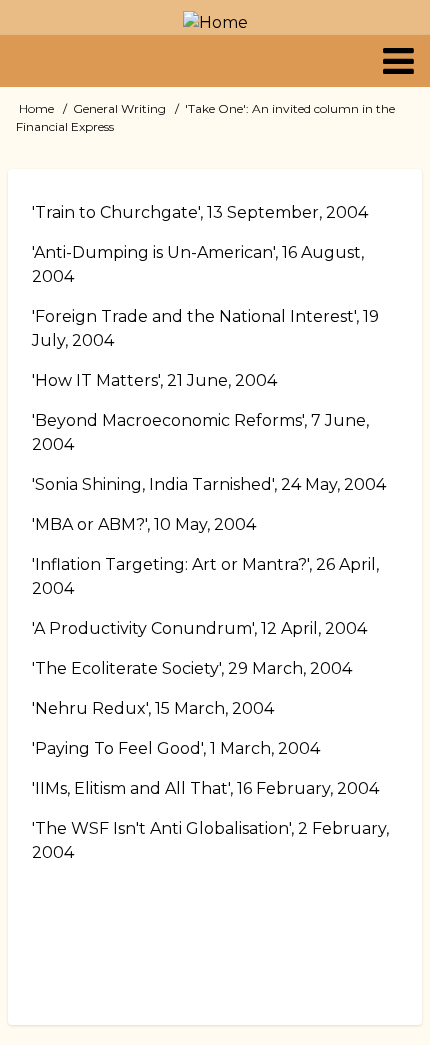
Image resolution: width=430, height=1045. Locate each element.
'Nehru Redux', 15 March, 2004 (153, 708)
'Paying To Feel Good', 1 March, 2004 (176, 748)
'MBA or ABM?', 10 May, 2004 (144, 524)
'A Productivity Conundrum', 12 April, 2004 (199, 628)
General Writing (119, 108)
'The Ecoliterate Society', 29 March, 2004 (192, 668)
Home (36, 108)
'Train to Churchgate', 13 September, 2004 (200, 212)
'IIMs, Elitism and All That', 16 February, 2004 (205, 788)
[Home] (215, 22)
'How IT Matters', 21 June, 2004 (154, 380)
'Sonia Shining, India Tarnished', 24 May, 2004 (209, 484)
